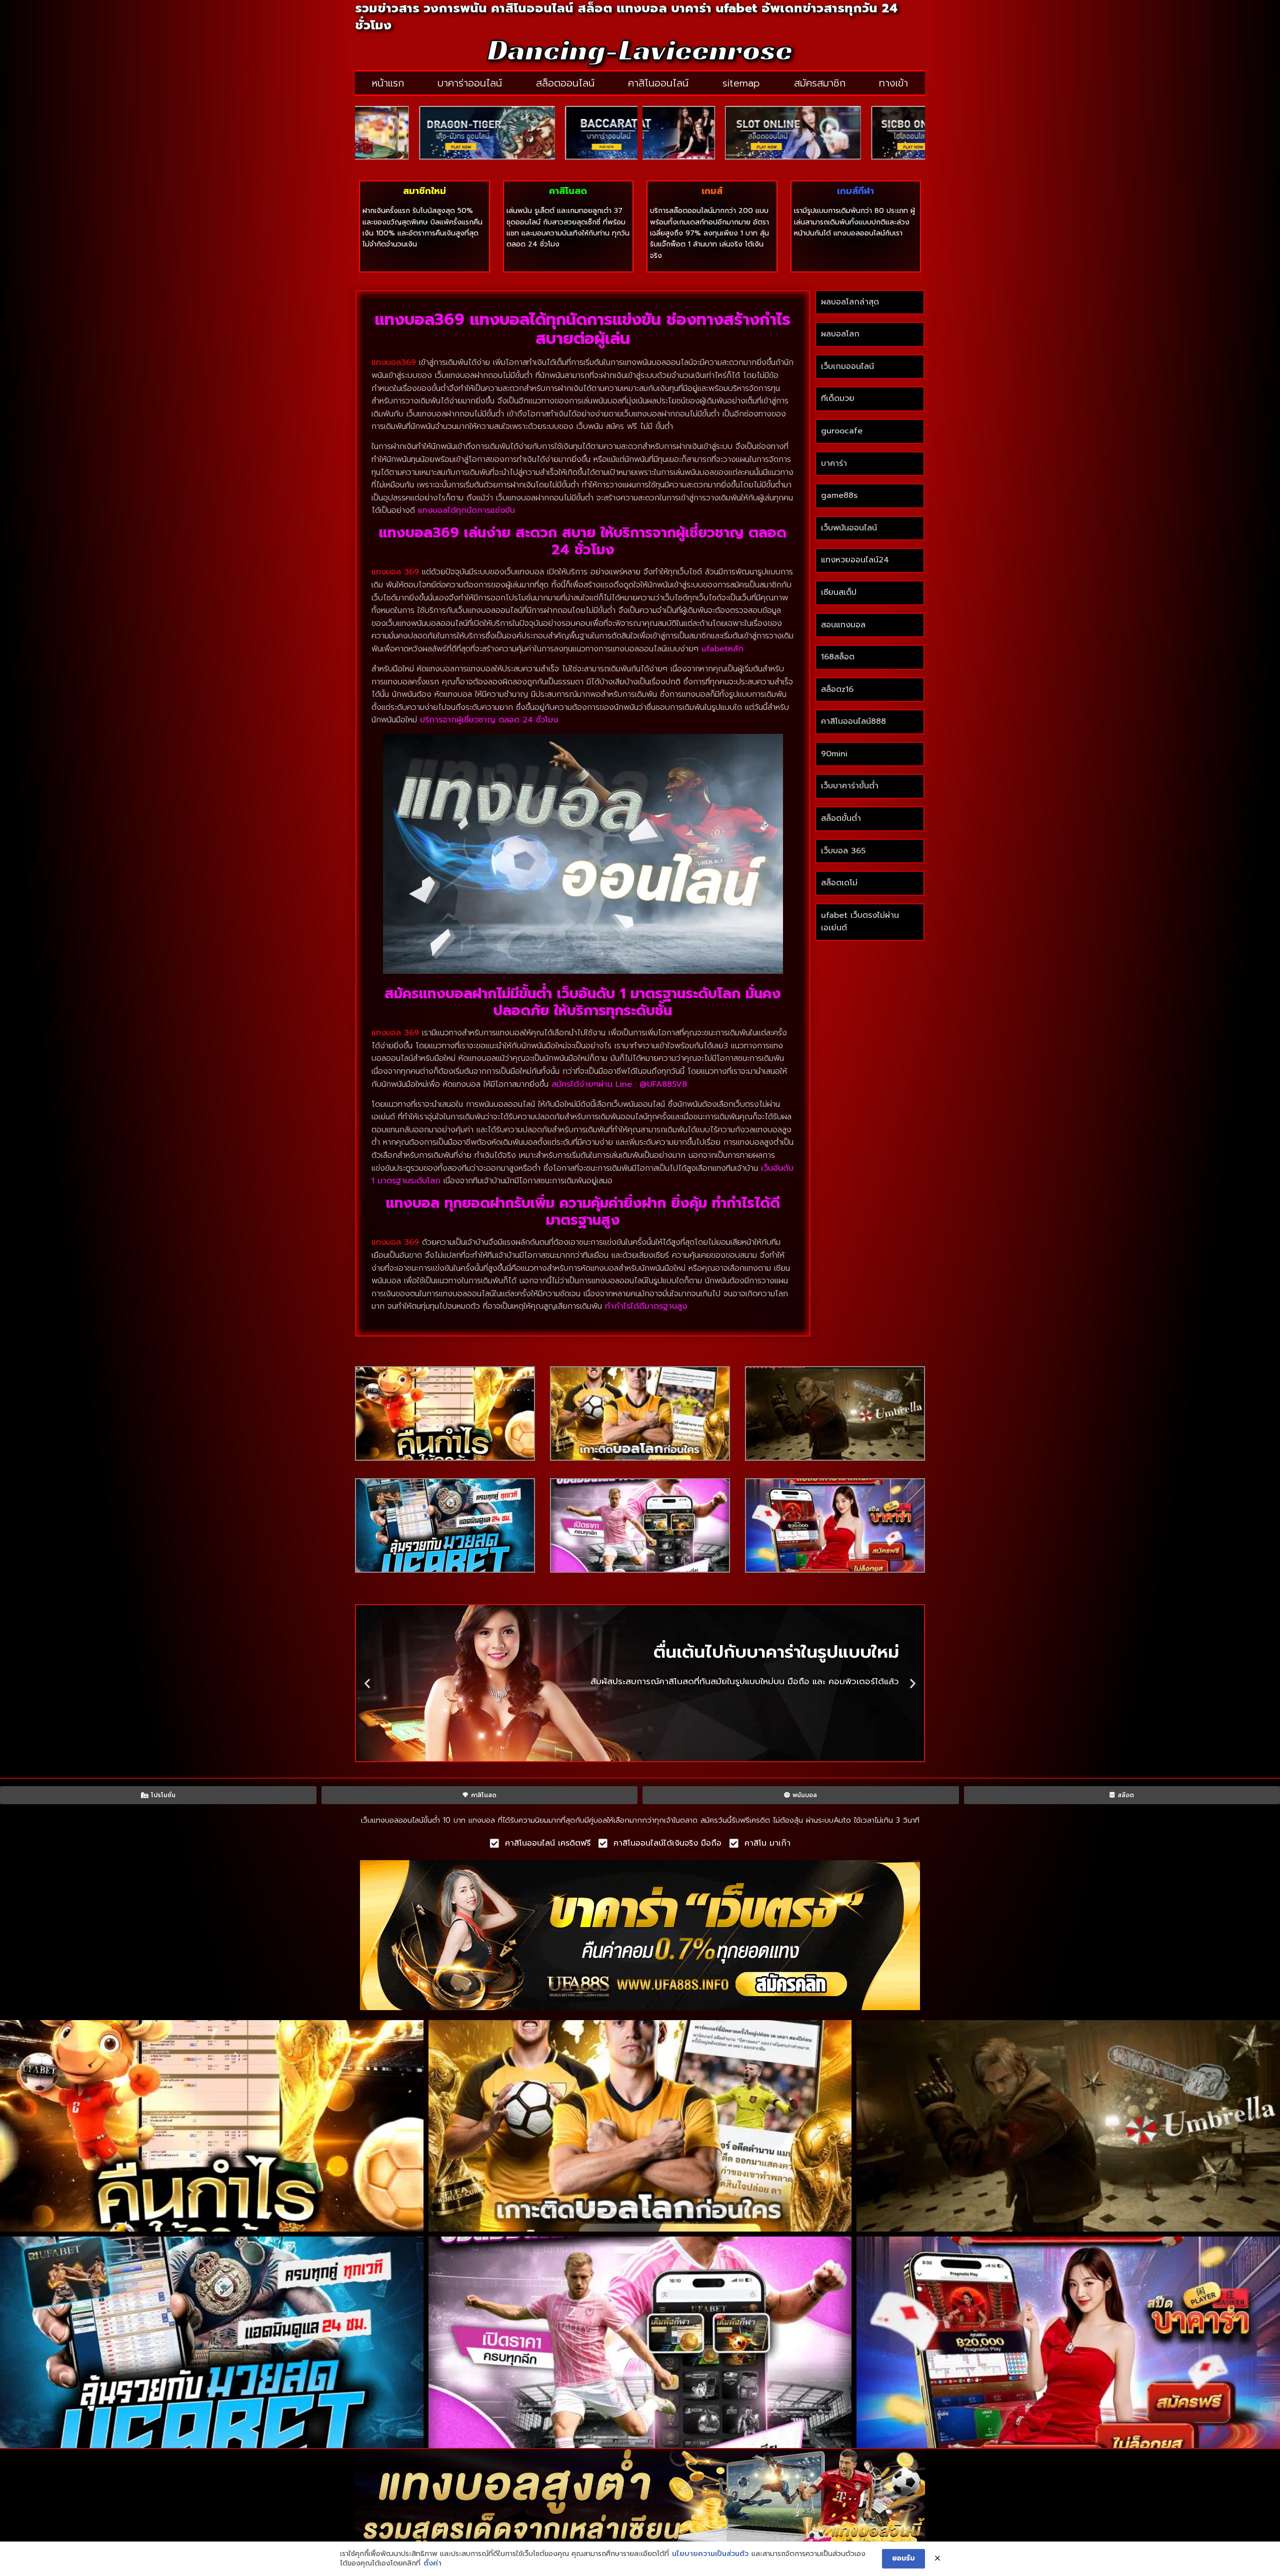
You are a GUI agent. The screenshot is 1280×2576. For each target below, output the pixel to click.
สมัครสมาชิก (820, 83)
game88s (839, 495)
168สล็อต (838, 657)
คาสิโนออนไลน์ (658, 83)
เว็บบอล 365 (843, 851)
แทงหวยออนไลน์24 (855, 560)
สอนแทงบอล (843, 625)
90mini (834, 754)
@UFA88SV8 (663, 1084)
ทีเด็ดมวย (838, 398)
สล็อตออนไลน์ (565, 83)
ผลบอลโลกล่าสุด (850, 302)
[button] (367, 1683)
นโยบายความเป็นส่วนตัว (710, 2554)
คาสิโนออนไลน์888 (853, 721)
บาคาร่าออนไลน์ (470, 83)
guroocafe (842, 431)
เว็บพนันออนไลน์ (849, 528)
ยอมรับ (903, 2558)
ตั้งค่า (432, 2564)
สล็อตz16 (837, 689)
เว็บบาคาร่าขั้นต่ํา (850, 786)
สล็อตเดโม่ (839, 883)
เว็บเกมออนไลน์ (847, 366)
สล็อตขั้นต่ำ (842, 818)
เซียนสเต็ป (839, 592)
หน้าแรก (388, 83)
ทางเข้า (893, 83)
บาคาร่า (834, 463)
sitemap (741, 83)
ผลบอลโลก (840, 334)
